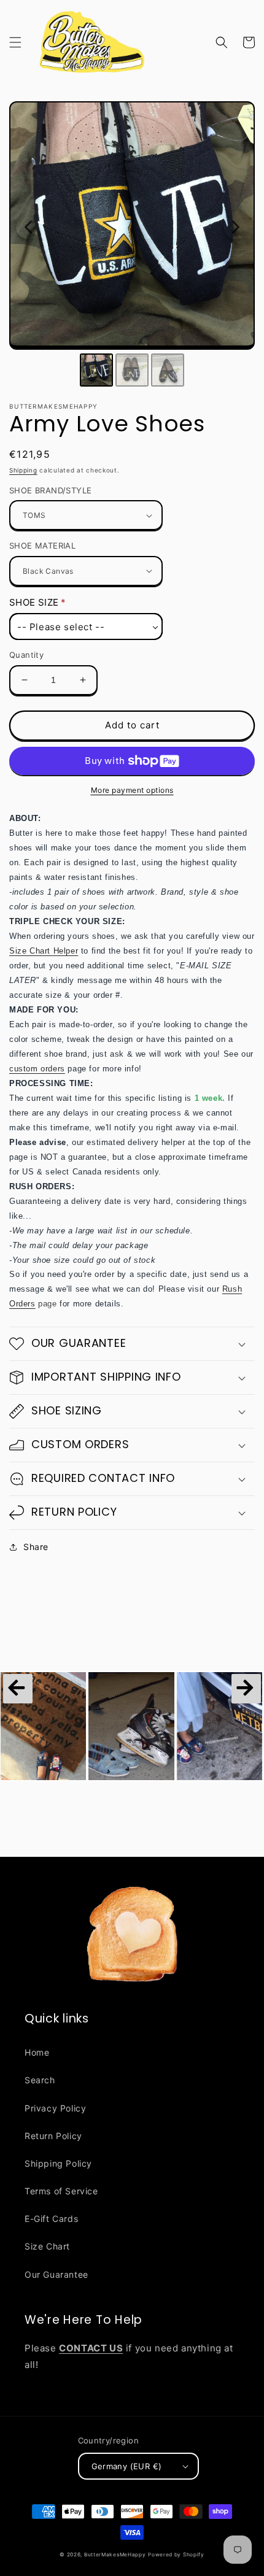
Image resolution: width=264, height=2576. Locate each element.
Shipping (23, 470)
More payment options (132, 790)
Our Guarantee (56, 2274)
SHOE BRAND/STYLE (50, 490)
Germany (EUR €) (127, 2466)
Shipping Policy (58, 2163)
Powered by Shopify (176, 2555)
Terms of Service (61, 2191)
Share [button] (36, 1547)
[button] (15, 42)
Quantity (26, 655)
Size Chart (47, 2246)
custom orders (37, 1069)
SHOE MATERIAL (42, 546)
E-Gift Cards (51, 2219)
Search (40, 2080)
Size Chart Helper (44, 951)
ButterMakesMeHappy (115, 2555)
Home (37, 2052)
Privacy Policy (55, 2108)
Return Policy (53, 2136)
